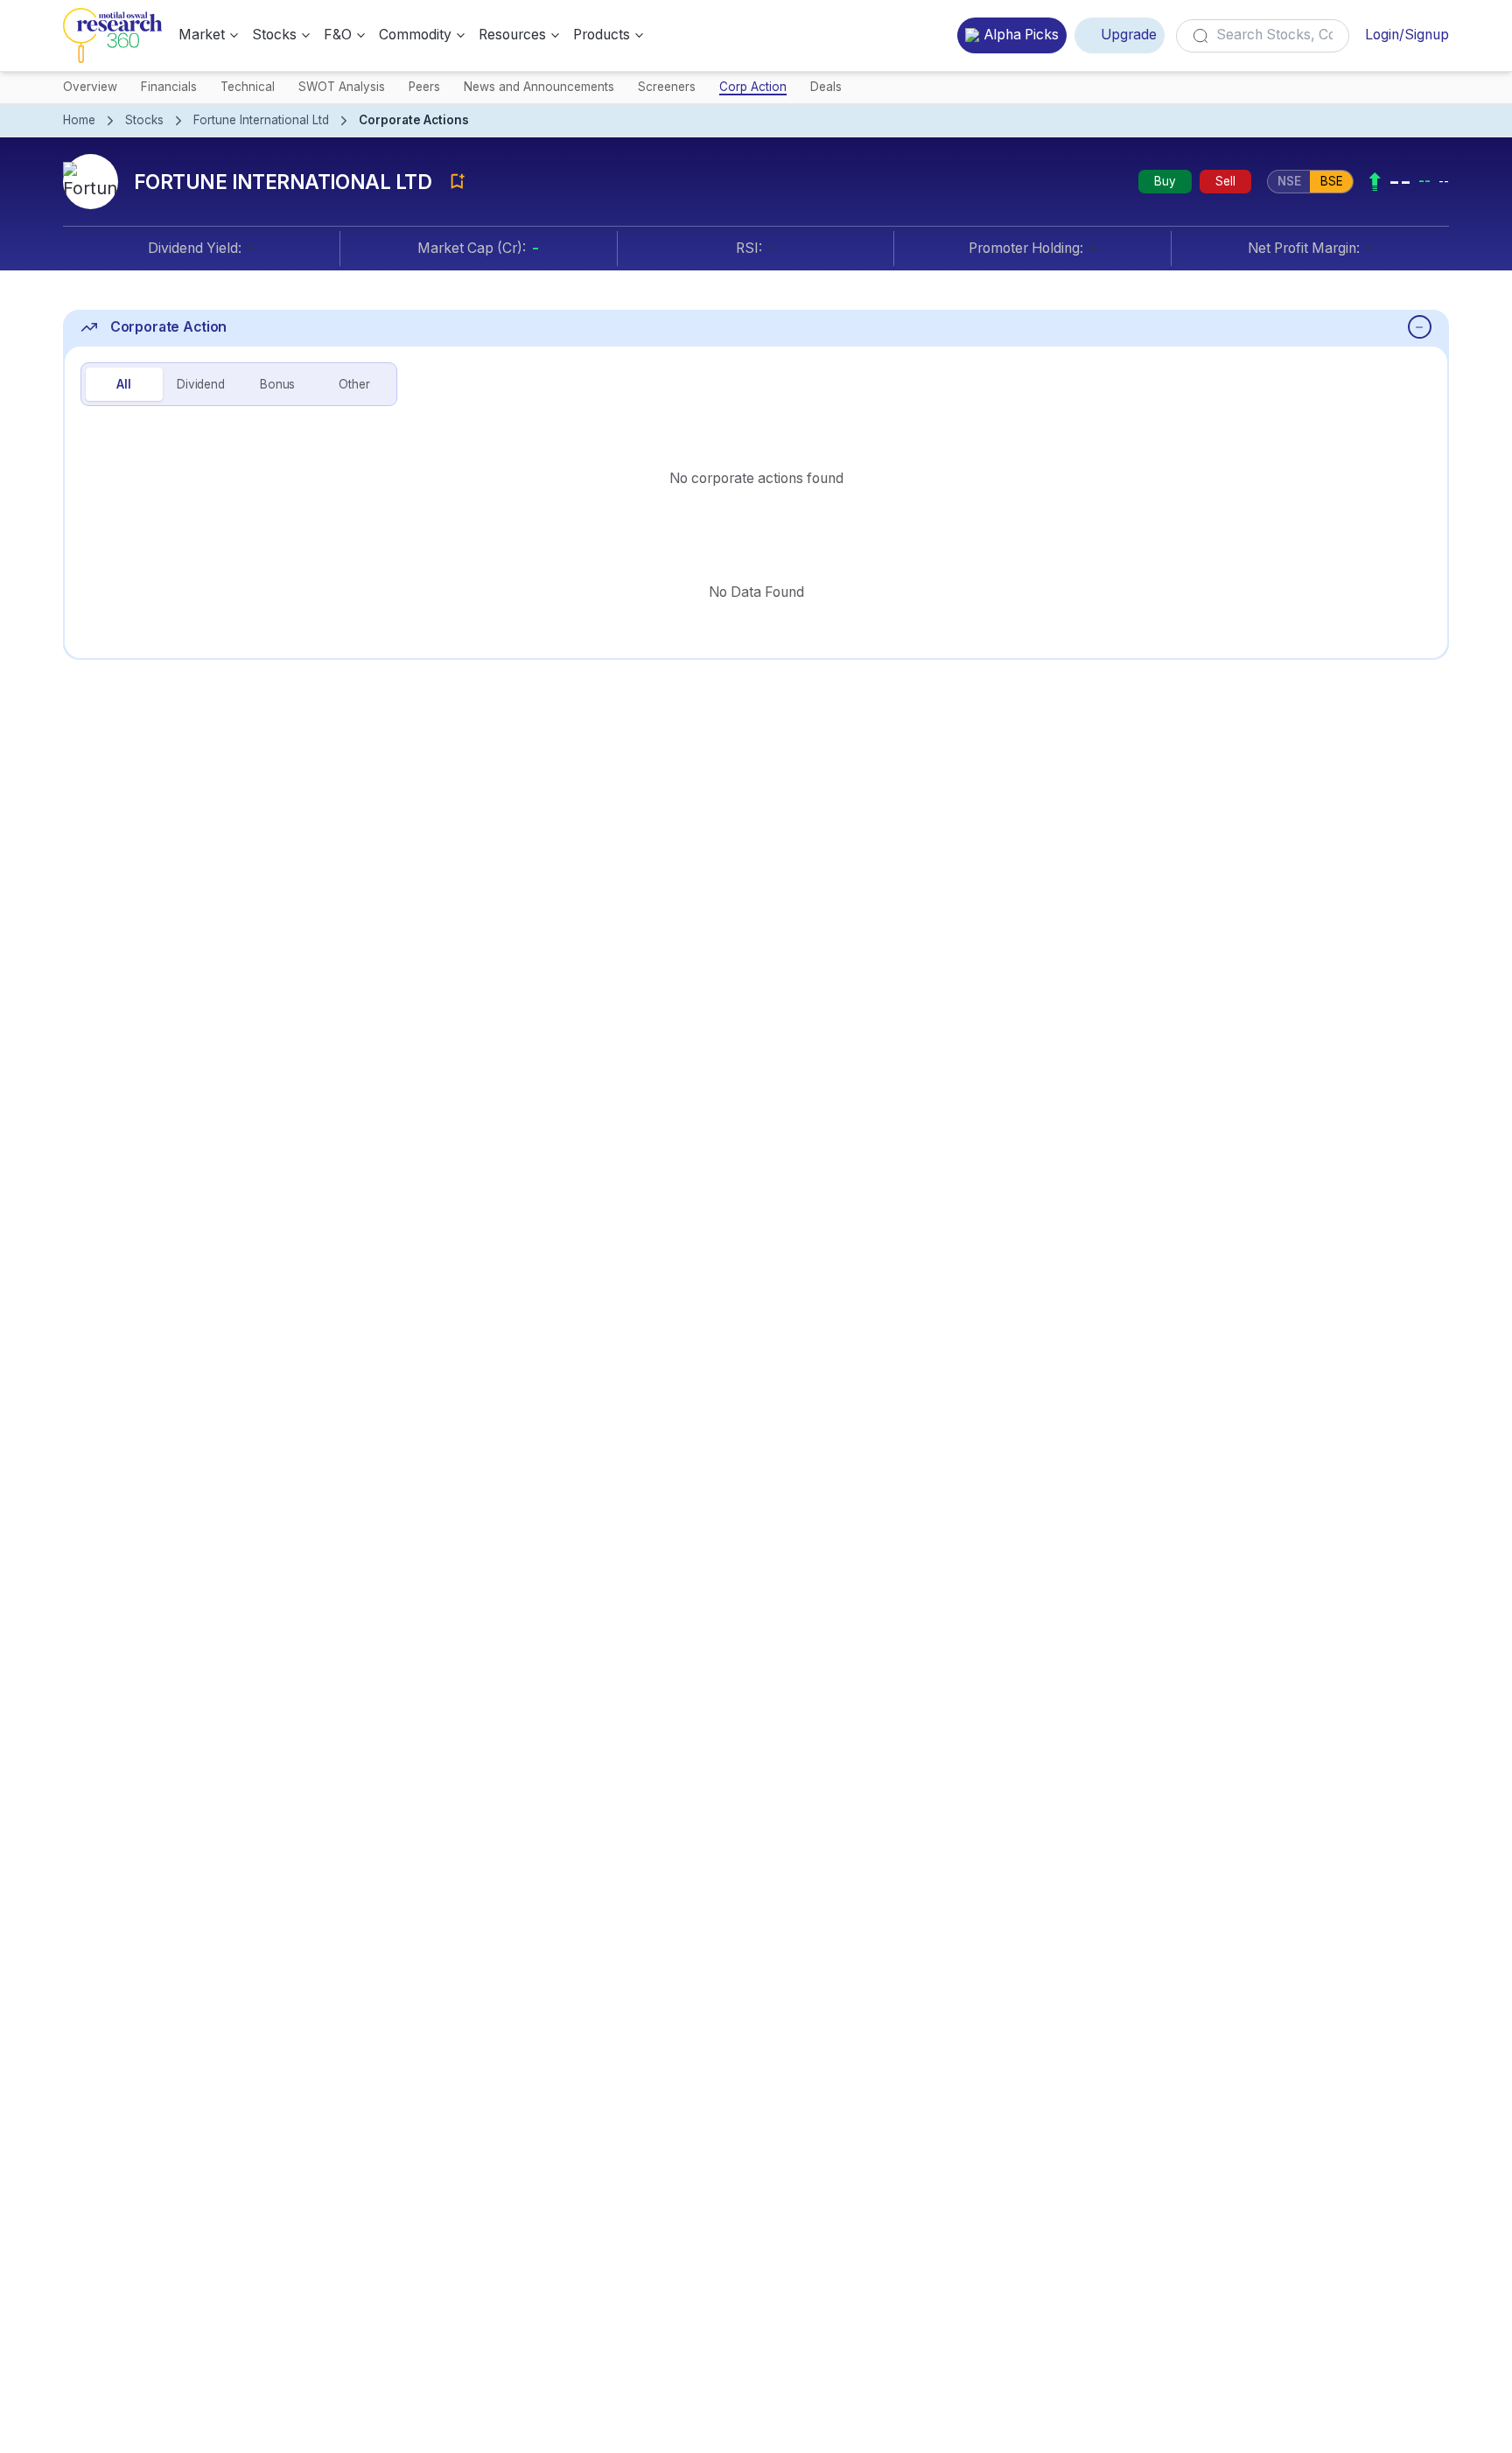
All (124, 384)
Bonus (277, 384)
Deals (826, 87)
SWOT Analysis (342, 87)
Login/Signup (1407, 35)
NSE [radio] (1289, 181)
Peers (424, 87)
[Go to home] (113, 35)
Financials (169, 87)
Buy (1165, 181)
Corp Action (753, 87)
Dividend (201, 384)
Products (602, 35)
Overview (90, 87)
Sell (1225, 181)
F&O (338, 35)
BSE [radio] (1332, 181)
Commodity (415, 35)
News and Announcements (539, 87)
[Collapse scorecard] (1420, 327)
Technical (248, 87)
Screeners (667, 87)
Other (354, 384)
